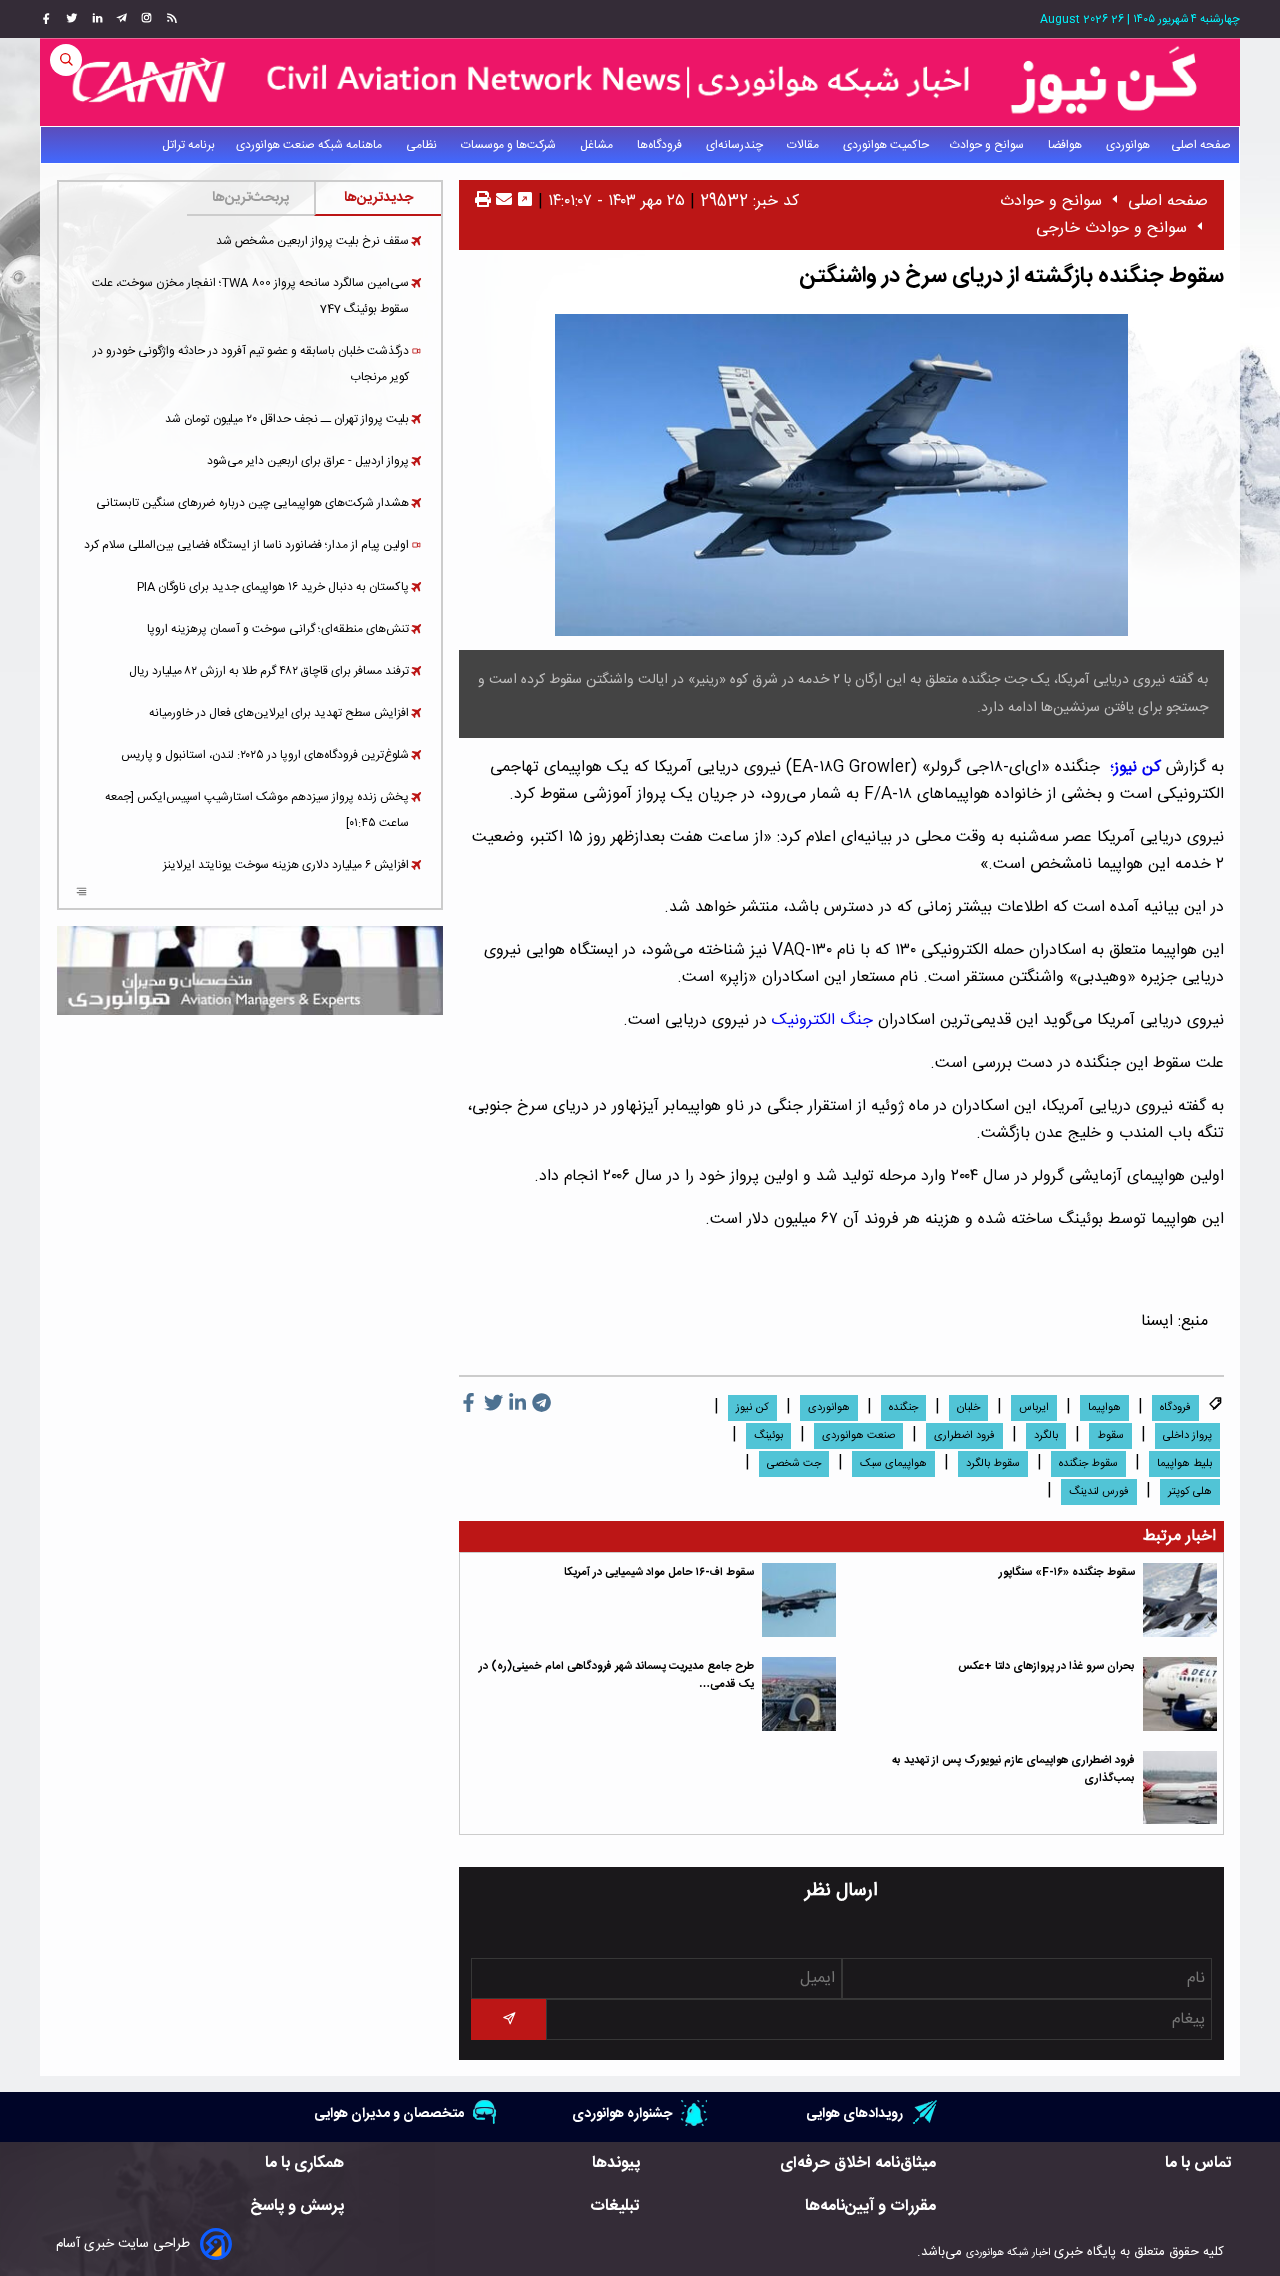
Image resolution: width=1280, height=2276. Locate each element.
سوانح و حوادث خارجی (1111, 228)
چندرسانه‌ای (736, 145)
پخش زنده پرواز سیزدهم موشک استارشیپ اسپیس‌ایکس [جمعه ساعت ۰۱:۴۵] (257, 810)
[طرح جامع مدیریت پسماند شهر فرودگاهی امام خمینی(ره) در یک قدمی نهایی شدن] (799, 1694)
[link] (169, 19)
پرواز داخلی (1187, 1436)
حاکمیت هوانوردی (886, 145)
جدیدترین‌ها (378, 198)
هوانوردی (1128, 145)
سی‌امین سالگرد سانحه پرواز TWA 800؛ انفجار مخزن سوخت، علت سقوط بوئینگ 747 (250, 296)
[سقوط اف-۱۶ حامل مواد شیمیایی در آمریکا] (799, 1600)
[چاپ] (483, 201)
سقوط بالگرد (993, 1464)
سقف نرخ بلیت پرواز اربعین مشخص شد (312, 241)
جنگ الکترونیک (825, 1020)
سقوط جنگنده (1088, 1464)
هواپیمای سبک (893, 1464)
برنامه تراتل (188, 145)
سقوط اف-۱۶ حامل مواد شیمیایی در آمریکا (659, 1572)
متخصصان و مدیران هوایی (389, 2113)
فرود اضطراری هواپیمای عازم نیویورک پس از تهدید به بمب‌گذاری (1013, 1769)
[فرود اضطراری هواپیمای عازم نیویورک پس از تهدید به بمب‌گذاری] (1180, 1788)
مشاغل (598, 145)
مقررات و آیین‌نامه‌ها (870, 2206)
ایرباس (1034, 1408)
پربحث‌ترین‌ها (250, 198)
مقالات (804, 145)
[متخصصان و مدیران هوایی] (250, 970)
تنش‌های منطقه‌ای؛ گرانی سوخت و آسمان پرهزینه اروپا (278, 629)
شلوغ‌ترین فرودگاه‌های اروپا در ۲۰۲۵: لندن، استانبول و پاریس (265, 755)
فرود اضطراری (964, 1436)
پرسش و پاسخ (297, 2206)
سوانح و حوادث (988, 145)
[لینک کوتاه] (525, 201)
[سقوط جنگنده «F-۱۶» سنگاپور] (1180, 1600)
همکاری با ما (304, 2163)
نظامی (423, 145)
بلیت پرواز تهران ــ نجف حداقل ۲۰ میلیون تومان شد (287, 419)
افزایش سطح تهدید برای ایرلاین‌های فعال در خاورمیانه (279, 713)
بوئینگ (768, 1436)
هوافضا (1066, 145)
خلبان (968, 1408)
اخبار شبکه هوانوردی (1008, 2252)
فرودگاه (1175, 1408)
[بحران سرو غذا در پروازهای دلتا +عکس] (1180, 1694)
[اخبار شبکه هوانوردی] (640, 82)
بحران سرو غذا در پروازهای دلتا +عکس (1046, 1666)
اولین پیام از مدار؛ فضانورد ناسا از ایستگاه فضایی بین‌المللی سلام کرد (246, 545)
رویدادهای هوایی (854, 2113)
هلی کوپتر (1190, 1492)
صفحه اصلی (1201, 145)
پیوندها (616, 2163)
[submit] (508, 2019)
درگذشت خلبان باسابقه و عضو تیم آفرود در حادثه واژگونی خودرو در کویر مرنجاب (251, 364)
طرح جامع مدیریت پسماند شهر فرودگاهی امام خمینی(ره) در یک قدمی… (616, 1675)
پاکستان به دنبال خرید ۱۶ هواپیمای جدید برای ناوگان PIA (273, 587)
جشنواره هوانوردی (622, 2113)
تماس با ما (1198, 2163)
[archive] (81, 894)
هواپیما (1104, 1408)
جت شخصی (794, 1464)
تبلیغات (615, 2206)
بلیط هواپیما (1184, 1464)
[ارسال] (501, 201)
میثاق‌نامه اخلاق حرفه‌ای (858, 2163)
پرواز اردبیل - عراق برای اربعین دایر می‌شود (308, 461)
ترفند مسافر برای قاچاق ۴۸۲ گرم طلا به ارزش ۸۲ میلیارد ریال (269, 671)
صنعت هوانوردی (858, 1436)
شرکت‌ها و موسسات (510, 145)
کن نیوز (752, 1408)
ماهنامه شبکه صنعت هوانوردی (310, 145)
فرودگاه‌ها (661, 145)
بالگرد (1046, 1436)
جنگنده (903, 1408)
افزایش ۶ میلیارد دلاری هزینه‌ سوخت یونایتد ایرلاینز (286, 865)
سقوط (1110, 1436)
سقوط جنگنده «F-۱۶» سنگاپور (1067, 1572)
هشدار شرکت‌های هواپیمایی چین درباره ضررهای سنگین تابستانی (252, 503)
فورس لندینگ (1099, 1492)
